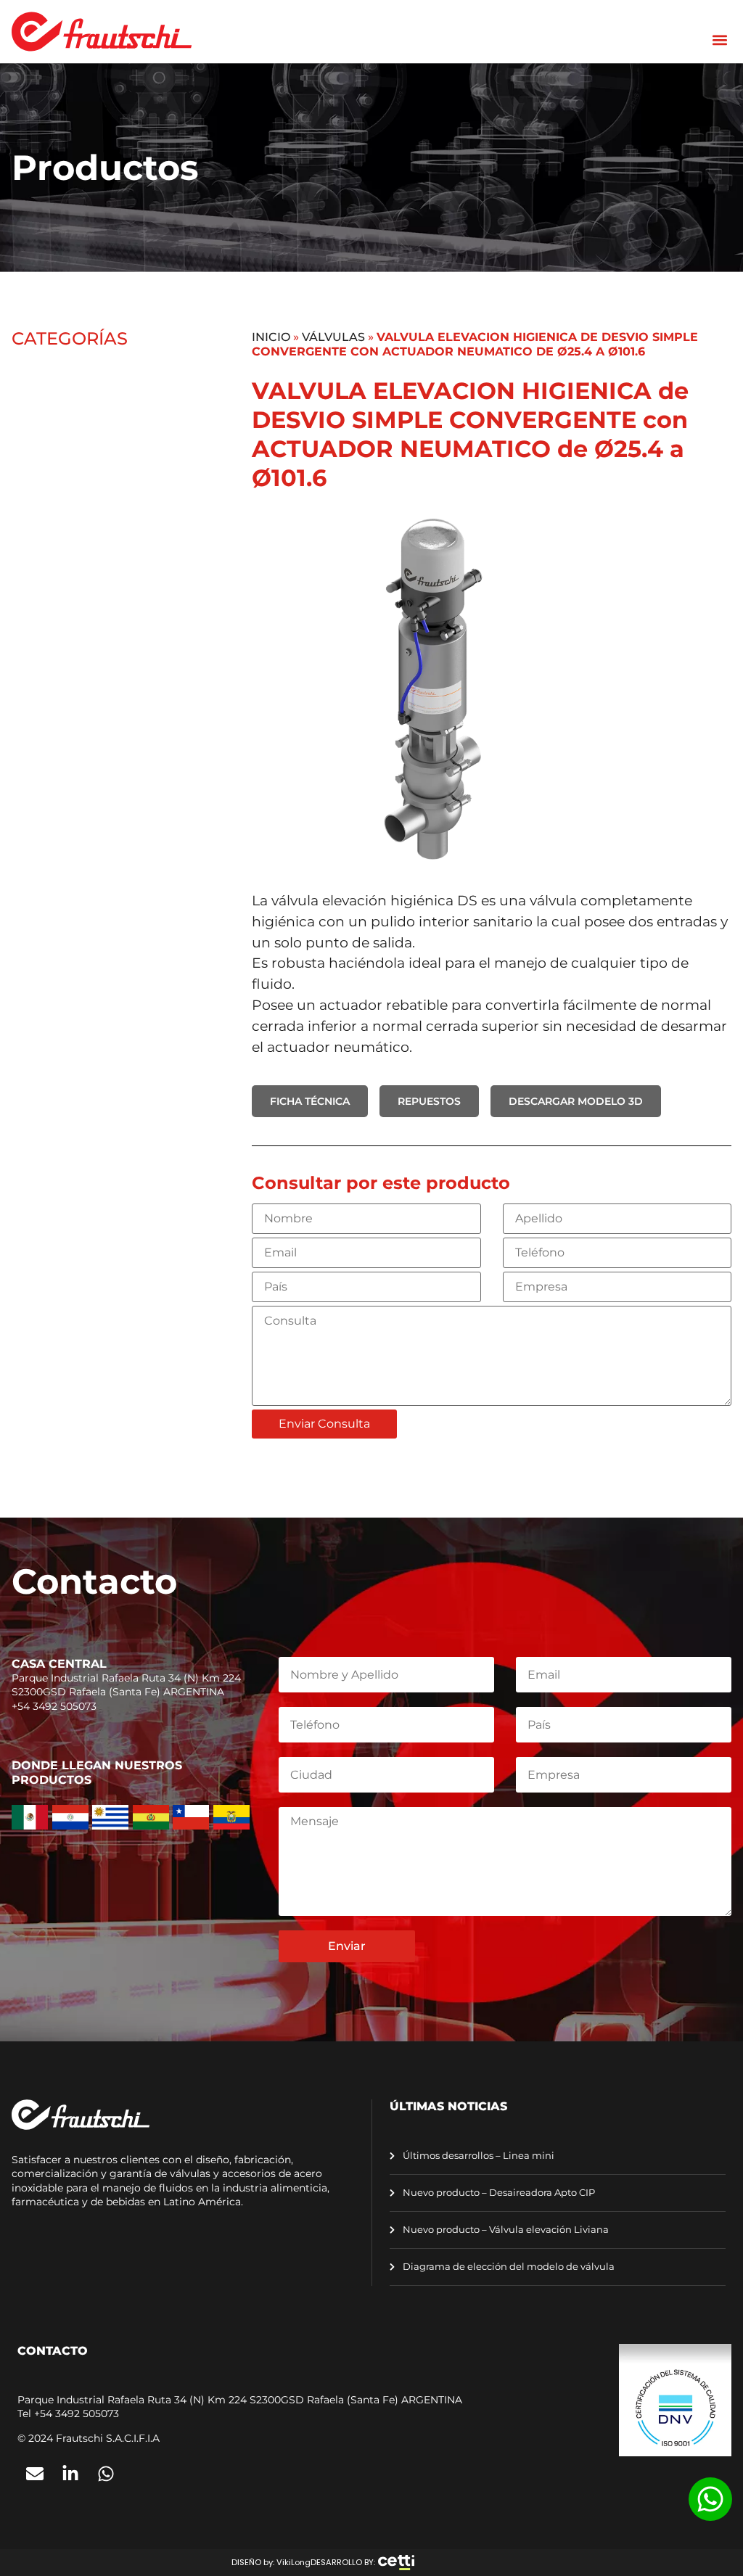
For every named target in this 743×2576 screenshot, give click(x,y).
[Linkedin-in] (70, 2474)
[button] (719, 40)
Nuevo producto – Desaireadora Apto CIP (498, 2193)
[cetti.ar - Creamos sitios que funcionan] (396, 2563)
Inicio (271, 337)
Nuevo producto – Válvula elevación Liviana (505, 2230)
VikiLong (293, 2562)
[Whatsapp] (106, 2474)
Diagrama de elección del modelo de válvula (508, 2267)
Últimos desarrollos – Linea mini (477, 2156)
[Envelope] (35, 2474)
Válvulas (333, 337)
